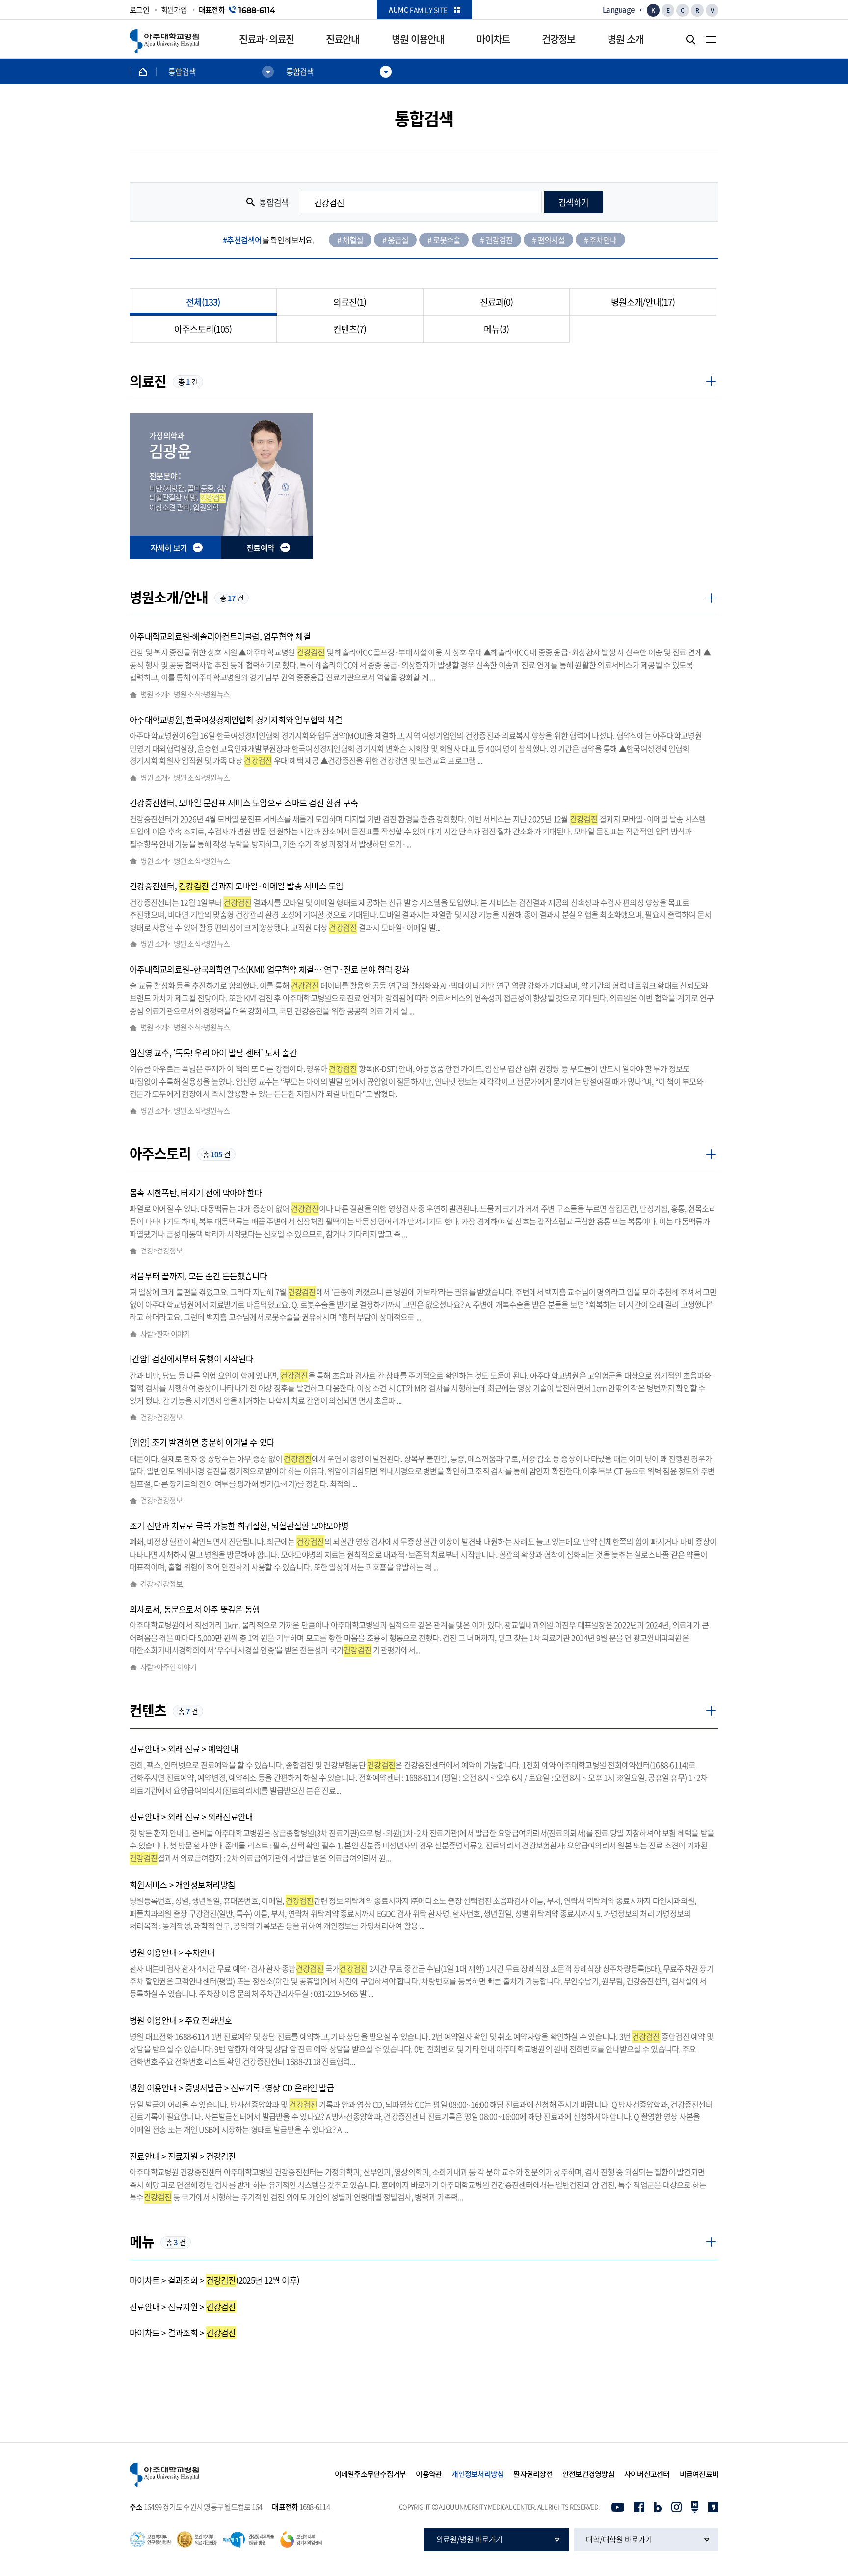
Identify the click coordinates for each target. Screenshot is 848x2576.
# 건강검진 (496, 240)
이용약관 (429, 2474)
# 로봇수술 (444, 240)
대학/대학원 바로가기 (619, 2539)
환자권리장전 (533, 2474)
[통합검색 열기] (690, 39)
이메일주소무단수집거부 (371, 2474)
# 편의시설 (548, 240)
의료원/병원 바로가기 (469, 2539)
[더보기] (711, 381)
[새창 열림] (618, 2507)
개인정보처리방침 (477, 2474)
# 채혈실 (350, 240)
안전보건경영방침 (588, 2474)
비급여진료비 (699, 2474)
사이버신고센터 (647, 2474)
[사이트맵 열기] (711, 39)
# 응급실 (395, 240)
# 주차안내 (600, 240)
